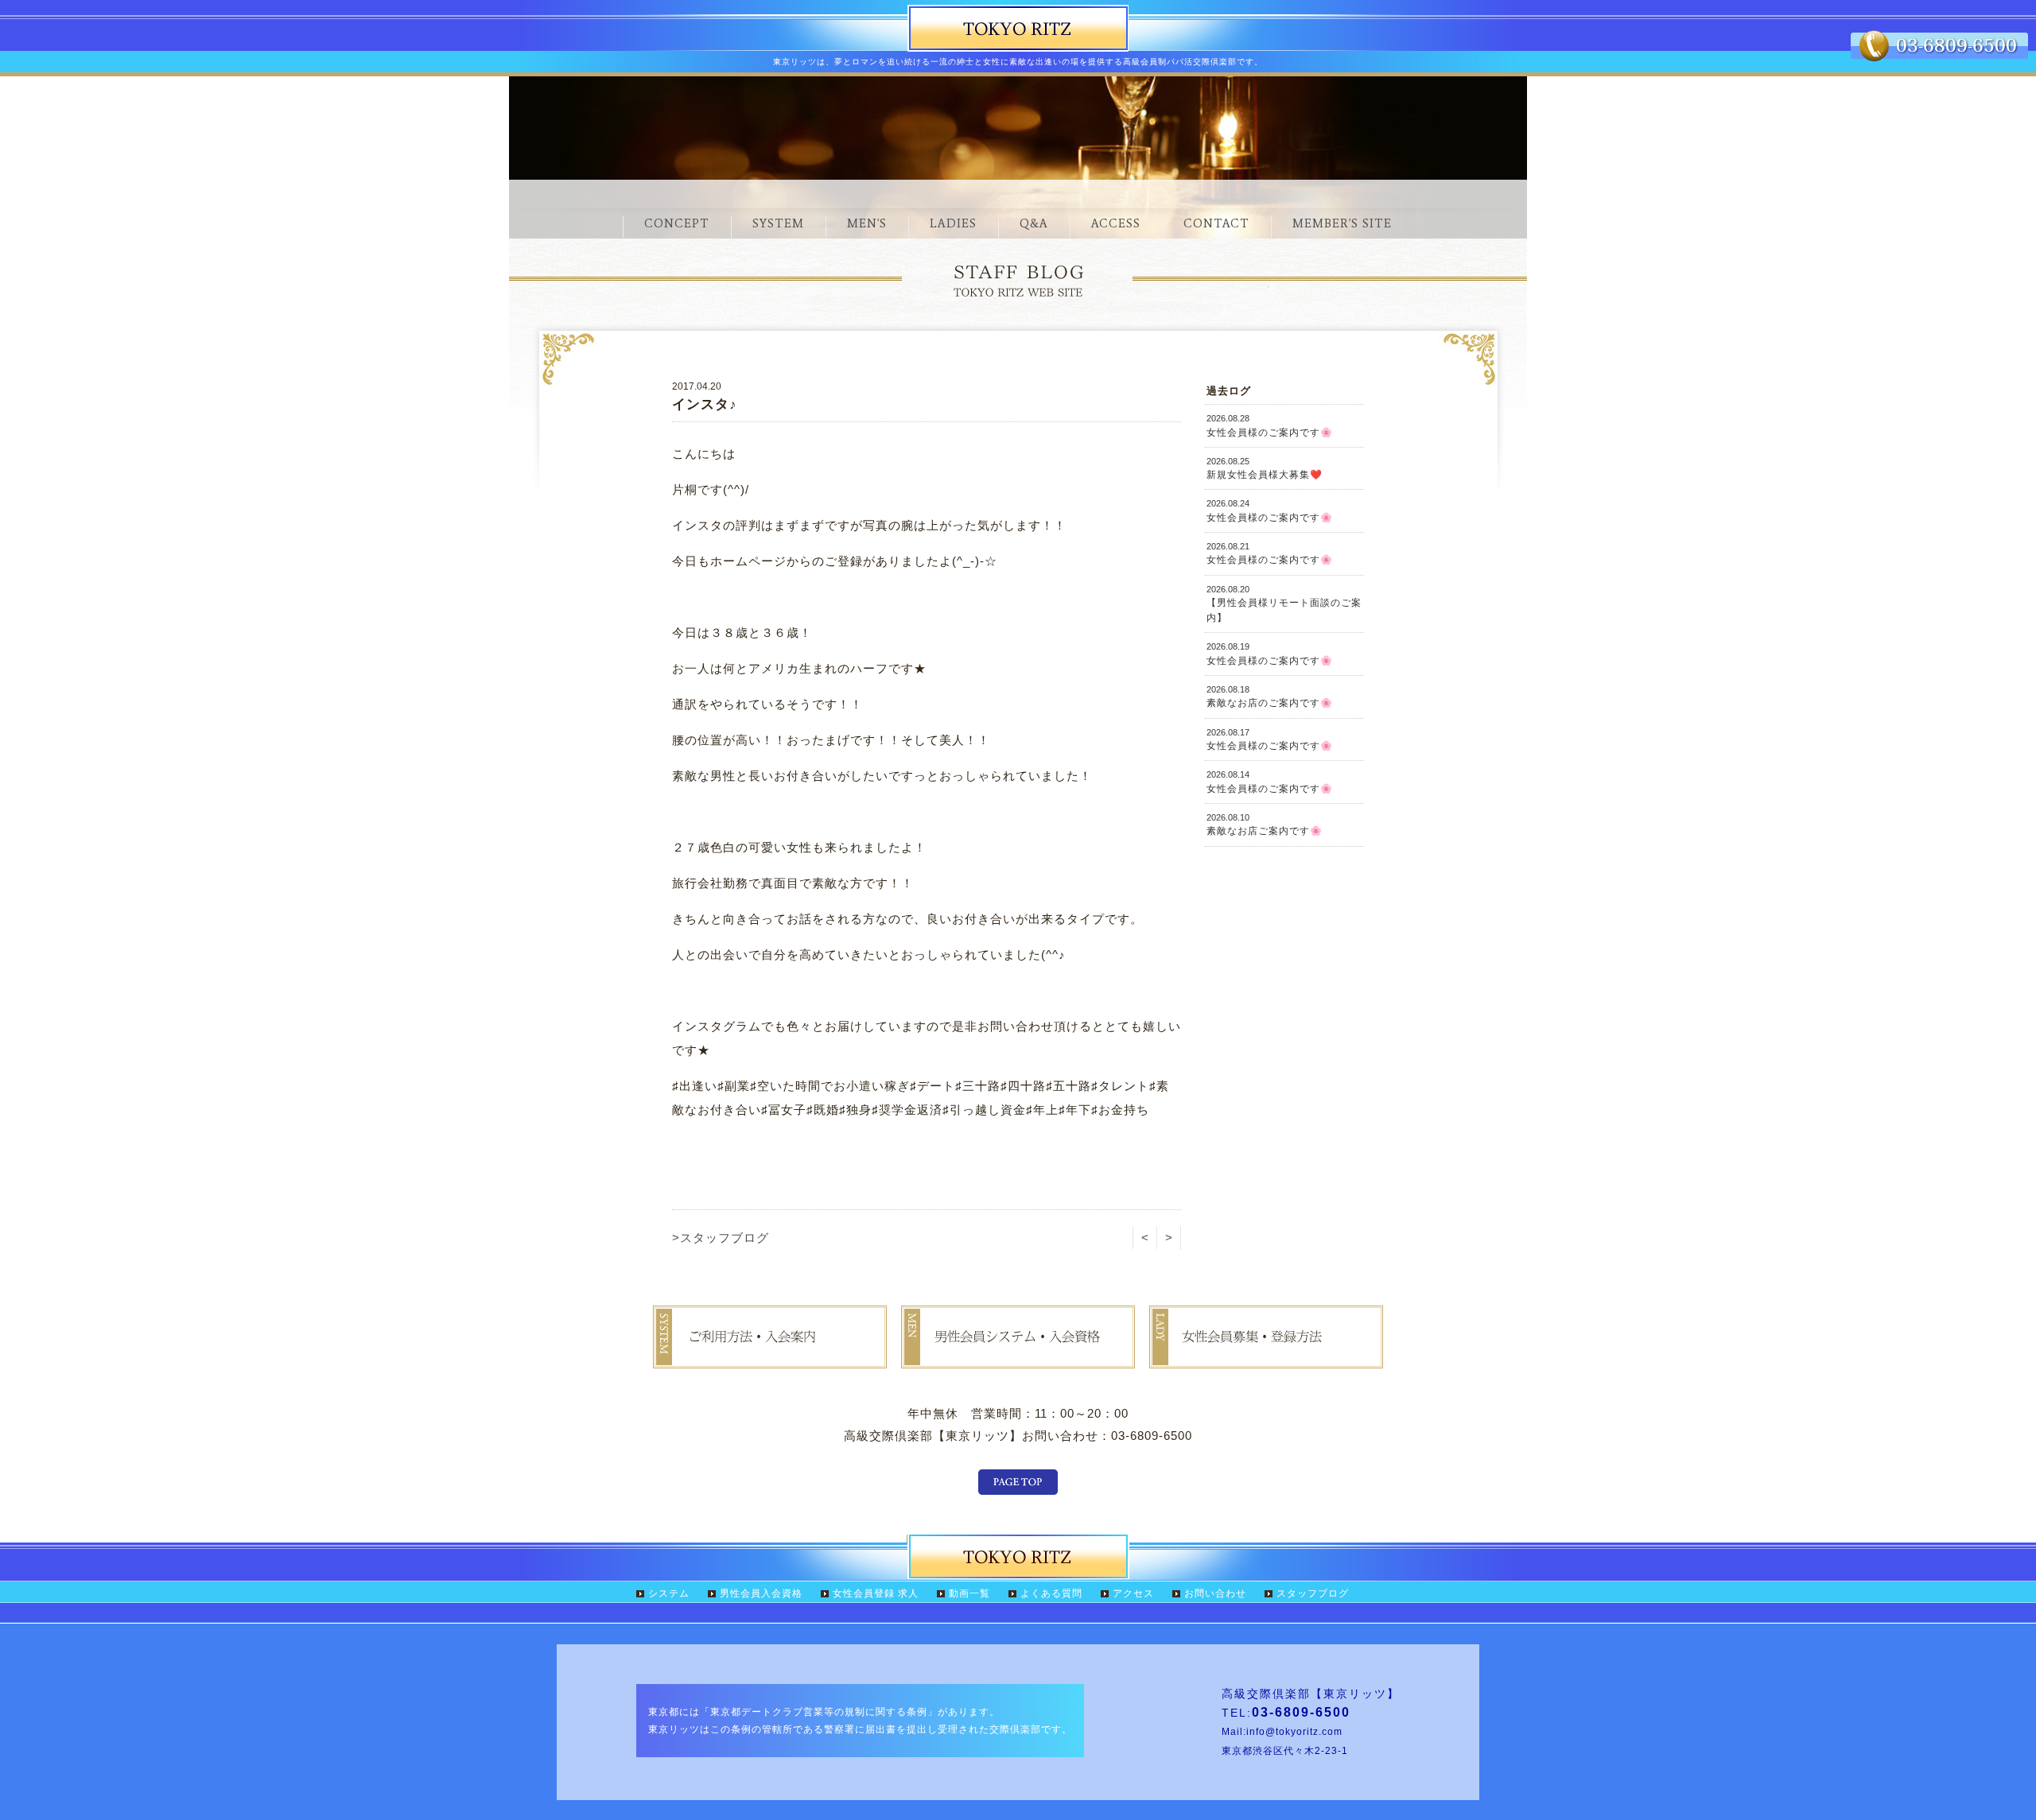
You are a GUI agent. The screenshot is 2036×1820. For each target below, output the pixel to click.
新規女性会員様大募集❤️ (1265, 468)
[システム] (770, 1357)
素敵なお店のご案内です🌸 (1270, 697)
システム (669, 1593)
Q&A (1034, 223)
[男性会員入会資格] (1018, 1357)
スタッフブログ (1313, 1593)
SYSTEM (778, 223)
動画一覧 (969, 1593)
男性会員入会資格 (761, 1593)
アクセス (1133, 1593)
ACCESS (1116, 223)
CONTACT (1216, 223)
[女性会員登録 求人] (1266, 1357)
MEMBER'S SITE (1342, 223)
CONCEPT (677, 223)
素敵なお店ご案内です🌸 (1265, 825)
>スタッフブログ (721, 1238)
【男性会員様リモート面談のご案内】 (1284, 604)
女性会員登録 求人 (876, 1593)
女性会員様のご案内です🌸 (1270, 425)
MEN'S (867, 223)
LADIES (953, 223)
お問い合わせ (1215, 1593)
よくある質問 (1051, 1593)
